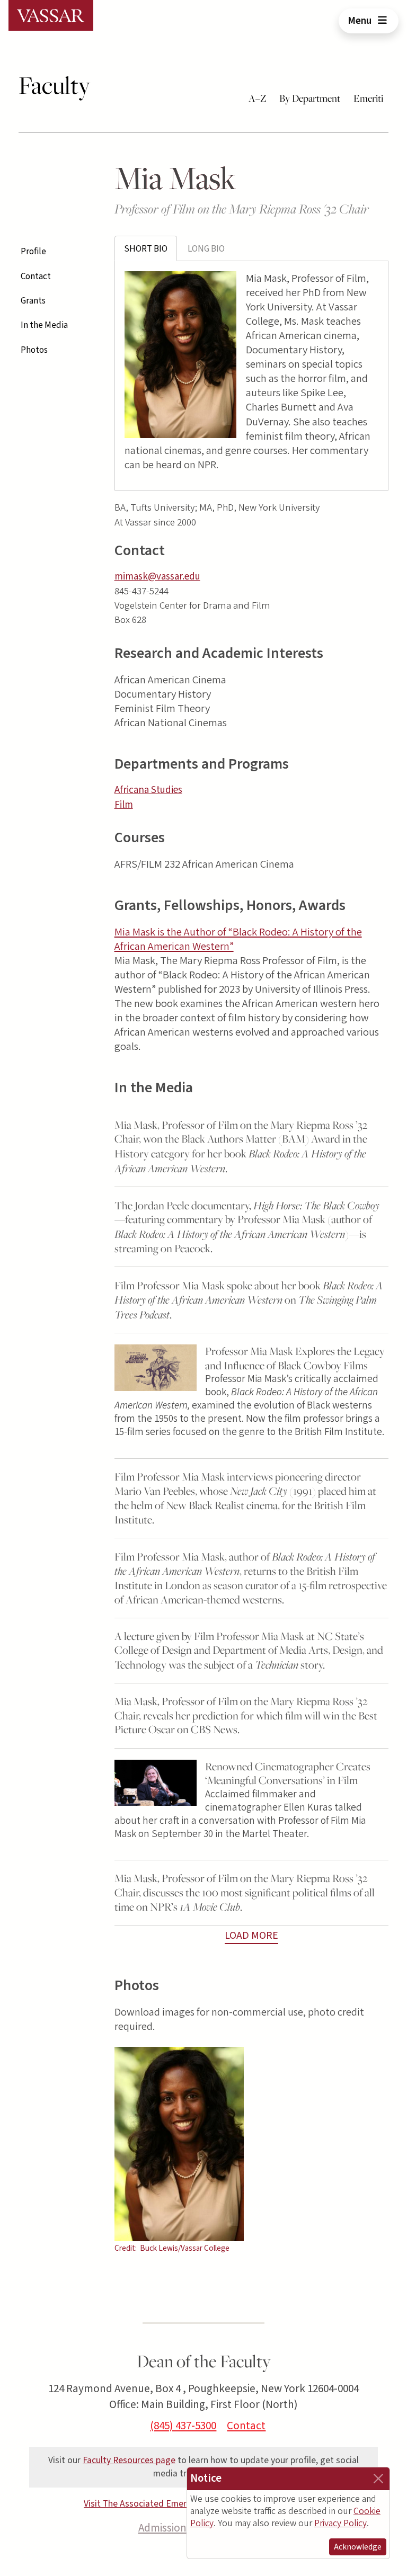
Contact (36, 277)
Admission (162, 2528)
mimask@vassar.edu (157, 577)
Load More (251, 1936)
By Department (310, 98)
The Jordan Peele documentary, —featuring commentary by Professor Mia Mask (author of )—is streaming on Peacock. (247, 1227)
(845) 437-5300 (183, 2426)
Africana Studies (148, 790)
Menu (361, 21)
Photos (34, 350)
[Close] (378, 2479)
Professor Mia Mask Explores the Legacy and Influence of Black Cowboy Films (295, 1358)
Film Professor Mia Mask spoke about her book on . (249, 1300)
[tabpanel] (251, 376)
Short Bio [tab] (146, 249)
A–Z (258, 98)
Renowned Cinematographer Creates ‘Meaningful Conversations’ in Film (288, 1773)
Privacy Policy (340, 2523)
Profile (33, 252)
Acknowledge (358, 2547)
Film (124, 805)
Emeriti (368, 98)
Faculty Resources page (129, 2460)
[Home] (51, 15)
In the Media (44, 325)
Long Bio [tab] (206, 249)
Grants (33, 301)
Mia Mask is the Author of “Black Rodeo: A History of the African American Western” (238, 939)
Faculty (54, 85)
